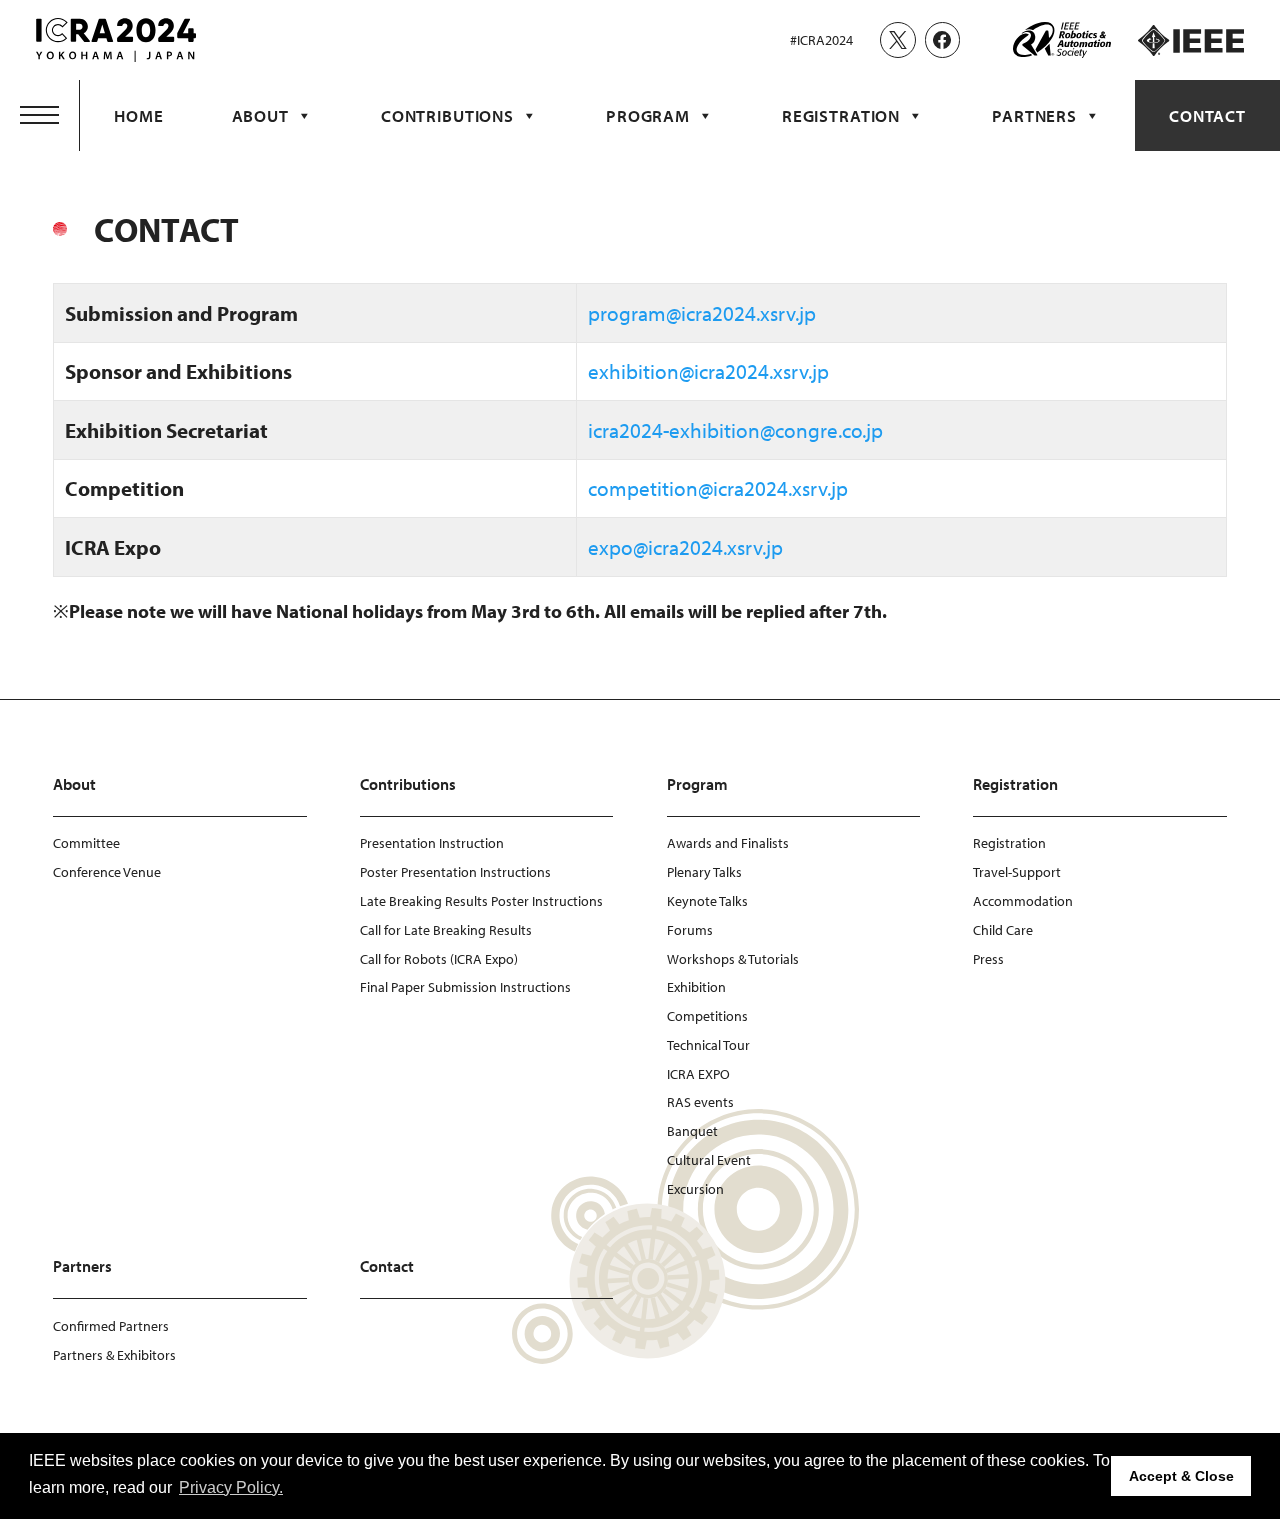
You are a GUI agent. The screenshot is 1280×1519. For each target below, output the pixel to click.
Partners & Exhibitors (114, 1355)
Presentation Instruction (432, 843)
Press (988, 959)
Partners (1034, 115)
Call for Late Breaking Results (446, 930)
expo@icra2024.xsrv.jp (685, 547)
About (260, 115)
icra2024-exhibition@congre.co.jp (735, 430)
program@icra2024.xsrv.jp (702, 313)
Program (648, 115)
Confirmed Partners (111, 1326)
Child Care (1003, 930)
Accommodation (1023, 901)
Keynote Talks (707, 901)
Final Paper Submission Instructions (465, 987)
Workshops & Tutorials (733, 959)
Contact (1207, 115)
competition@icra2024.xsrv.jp (718, 488)
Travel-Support (1017, 872)
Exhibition (696, 987)
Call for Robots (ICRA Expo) (439, 959)
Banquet (692, 1131)
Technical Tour (708, 1045)
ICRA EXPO (698, 1074)
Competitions (707, 1016)
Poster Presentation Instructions (455, 872)
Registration (841, 115)
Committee (86, 843)
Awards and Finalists (728, 843)
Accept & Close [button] (1181, 1476)
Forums (690, 930)
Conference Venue (107, 872)
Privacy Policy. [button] (231, 1487)
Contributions (447, 115)
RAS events (700, 1102)
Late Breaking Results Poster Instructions (481, 901)
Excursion (695, 1189)
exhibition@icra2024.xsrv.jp (708, 371)
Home (138, 115)
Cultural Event (709, 1160)
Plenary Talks (704, 872)
